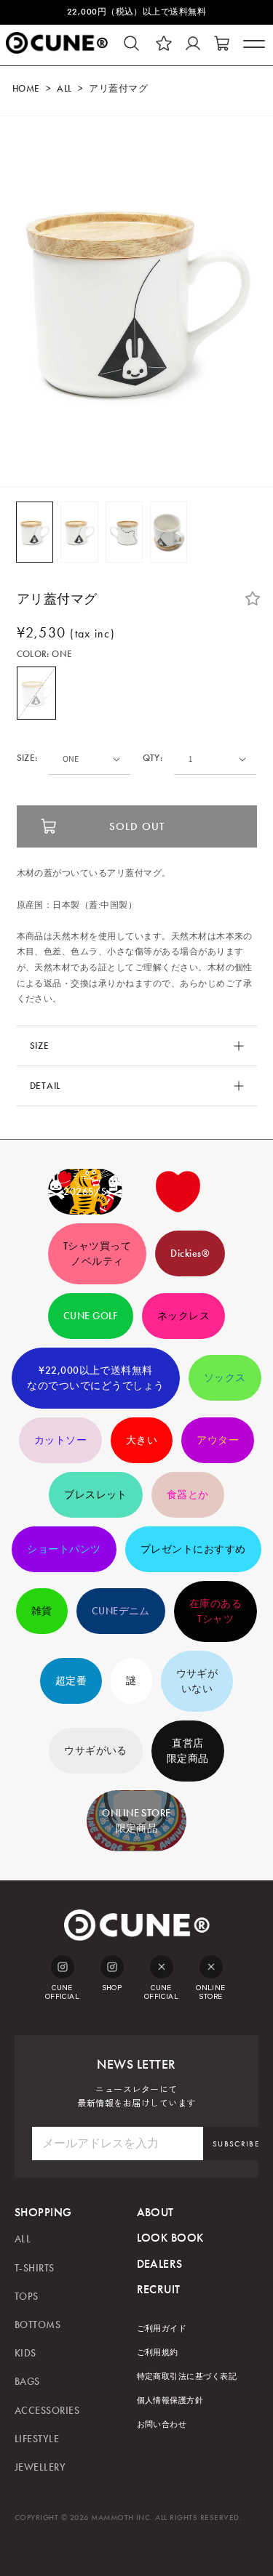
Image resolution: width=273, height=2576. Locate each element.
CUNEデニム (121, 1611)
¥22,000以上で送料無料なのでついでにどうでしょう (95, 1378)
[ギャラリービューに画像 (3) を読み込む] (124, 532)
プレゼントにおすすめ (193, 1549)
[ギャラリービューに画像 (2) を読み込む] (79, 532)
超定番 (71, 1681)
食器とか (188, 1495)
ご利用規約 (158, 2352)
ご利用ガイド (162, 2329)
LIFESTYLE (37, 2439)
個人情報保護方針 (170, 2400)
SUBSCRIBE (236, 2144)
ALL (64, 89)
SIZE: (27, 758)
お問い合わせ (162, 2424)
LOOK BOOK (170, 2238)
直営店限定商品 (188, 1751)
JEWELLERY (40, 2467)
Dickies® (190, 1253)
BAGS (27, 2382)
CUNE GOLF (91, 1316)
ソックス (225, 1378)
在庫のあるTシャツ (215, 1611)
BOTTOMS (37, 2325)
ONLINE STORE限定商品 (136, 1821)
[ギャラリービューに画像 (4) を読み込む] (169, 532)
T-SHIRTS (35, 2268)
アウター (218, 1440)
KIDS (25, 2353)
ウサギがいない (197, 1681)
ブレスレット (96, 1495)
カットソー (60, 1440)
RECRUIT (159, 2289)
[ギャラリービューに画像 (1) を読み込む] (35, 532)
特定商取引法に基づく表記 (187, 2376)
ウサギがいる (96, 1751)
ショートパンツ (64, 1549)
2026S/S (85, 1192)
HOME (26, 89)
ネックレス (183, 1316)
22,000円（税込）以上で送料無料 (137, 12)
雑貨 (42, 1611)
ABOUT (155, 2212)
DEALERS (160, 2264)
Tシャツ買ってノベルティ (97, 1254)
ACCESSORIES (47, 2411)
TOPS (27, 2297)
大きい (142, 1440)
